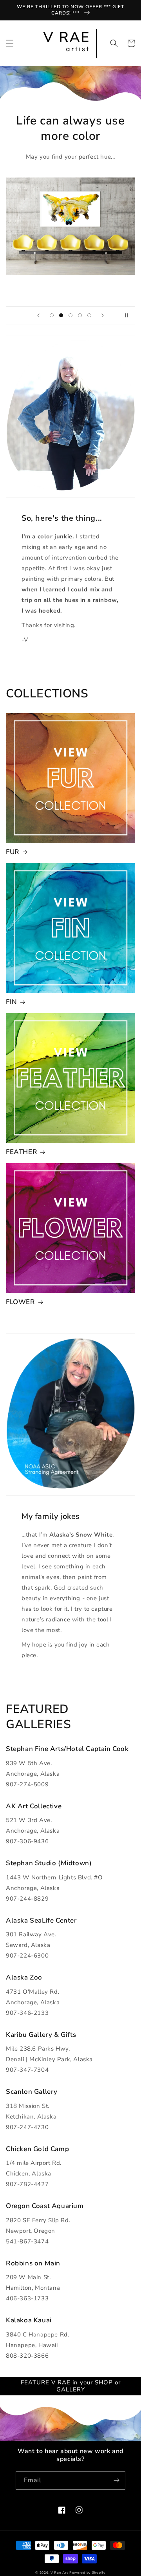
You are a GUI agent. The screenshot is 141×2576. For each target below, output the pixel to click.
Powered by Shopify (88, 2573)
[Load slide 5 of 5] (89, 315)
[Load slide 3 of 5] (70, 315)
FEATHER (22, 1152)
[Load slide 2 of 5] (61, 315)
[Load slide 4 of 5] (80, 315)
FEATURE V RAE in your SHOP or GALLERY (71, 2386)
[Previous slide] (38, 315)
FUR (13, 852)
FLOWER (21, 1302)
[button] (10, 43)
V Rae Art (59, 2573)
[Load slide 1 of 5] (52, 315)
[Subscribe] (116, 2480)
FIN (12, 1002)
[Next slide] (103, 315)
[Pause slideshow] (127, 315)
